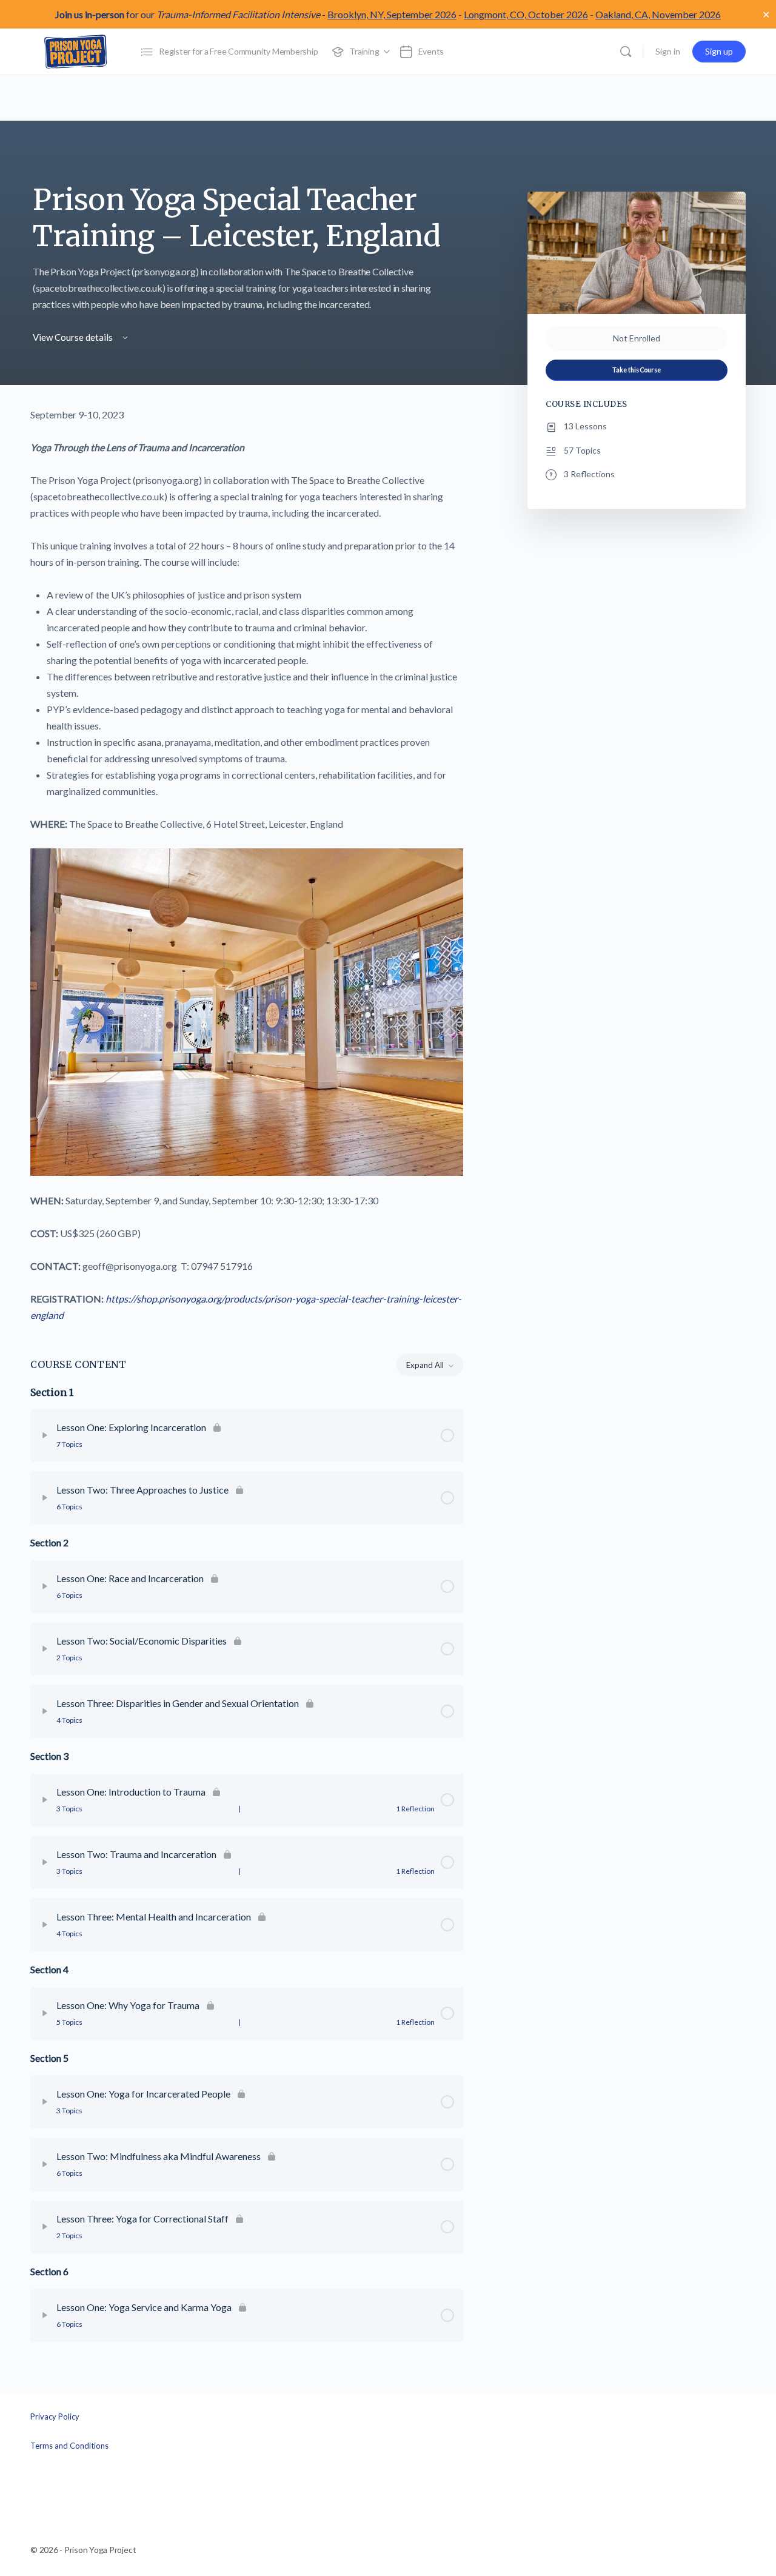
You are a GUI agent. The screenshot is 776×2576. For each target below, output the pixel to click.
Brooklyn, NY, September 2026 (392, 14)
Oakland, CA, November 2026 (658, 14)
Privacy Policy (55, 2417)
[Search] (626, 52)
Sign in (668, 51)
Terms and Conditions (69, 2445)
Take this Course (637, 370)
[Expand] (45, 1435)
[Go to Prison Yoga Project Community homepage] (76, 51)
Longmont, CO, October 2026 (526, 14)
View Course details (74, 337)
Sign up (719, 51)
